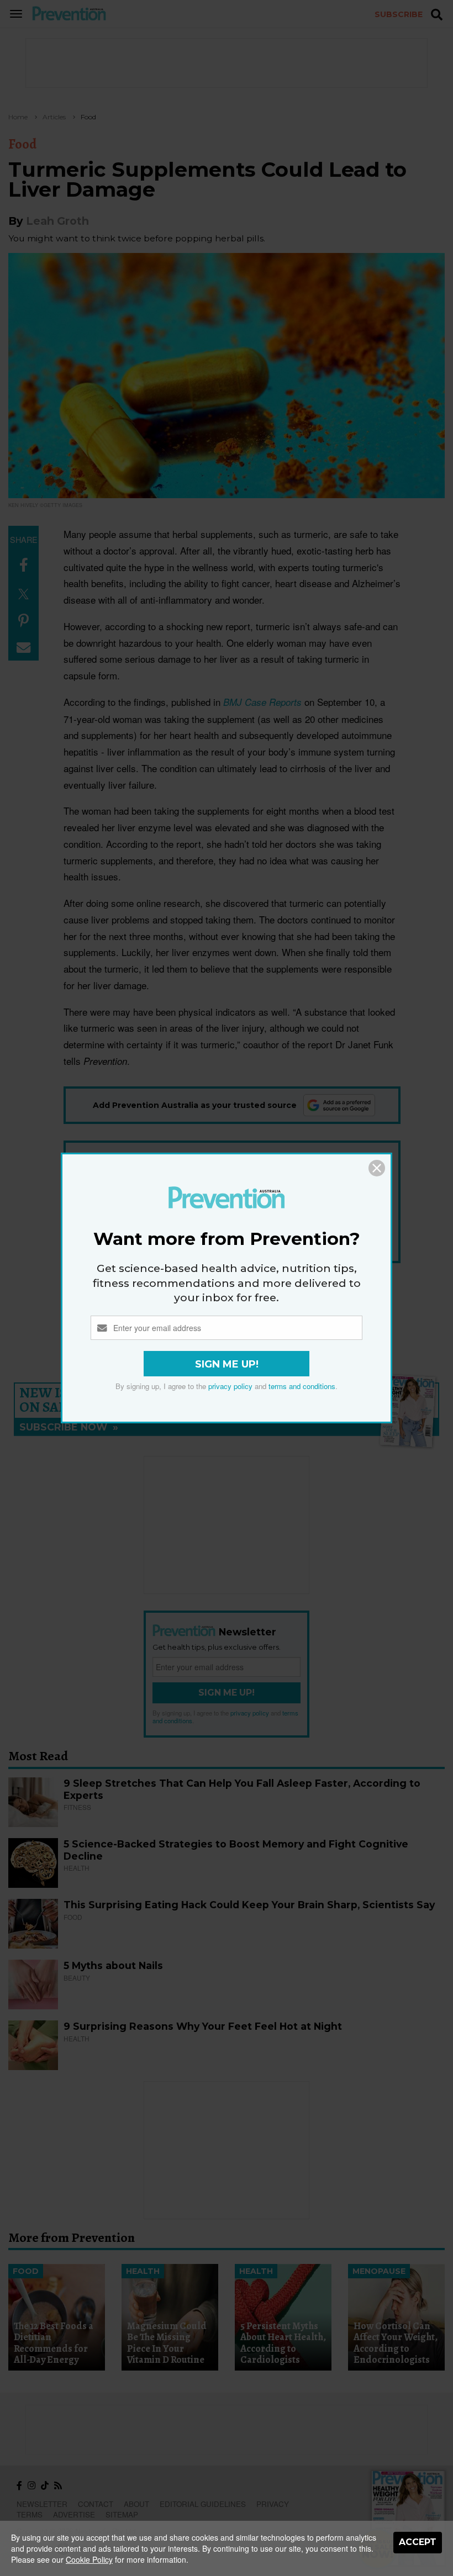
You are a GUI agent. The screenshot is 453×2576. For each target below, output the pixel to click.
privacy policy (230, 1386)
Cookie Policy (89, 2559)
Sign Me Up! (227, 1364)
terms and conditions (302, 1386)
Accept (418, 2542)
